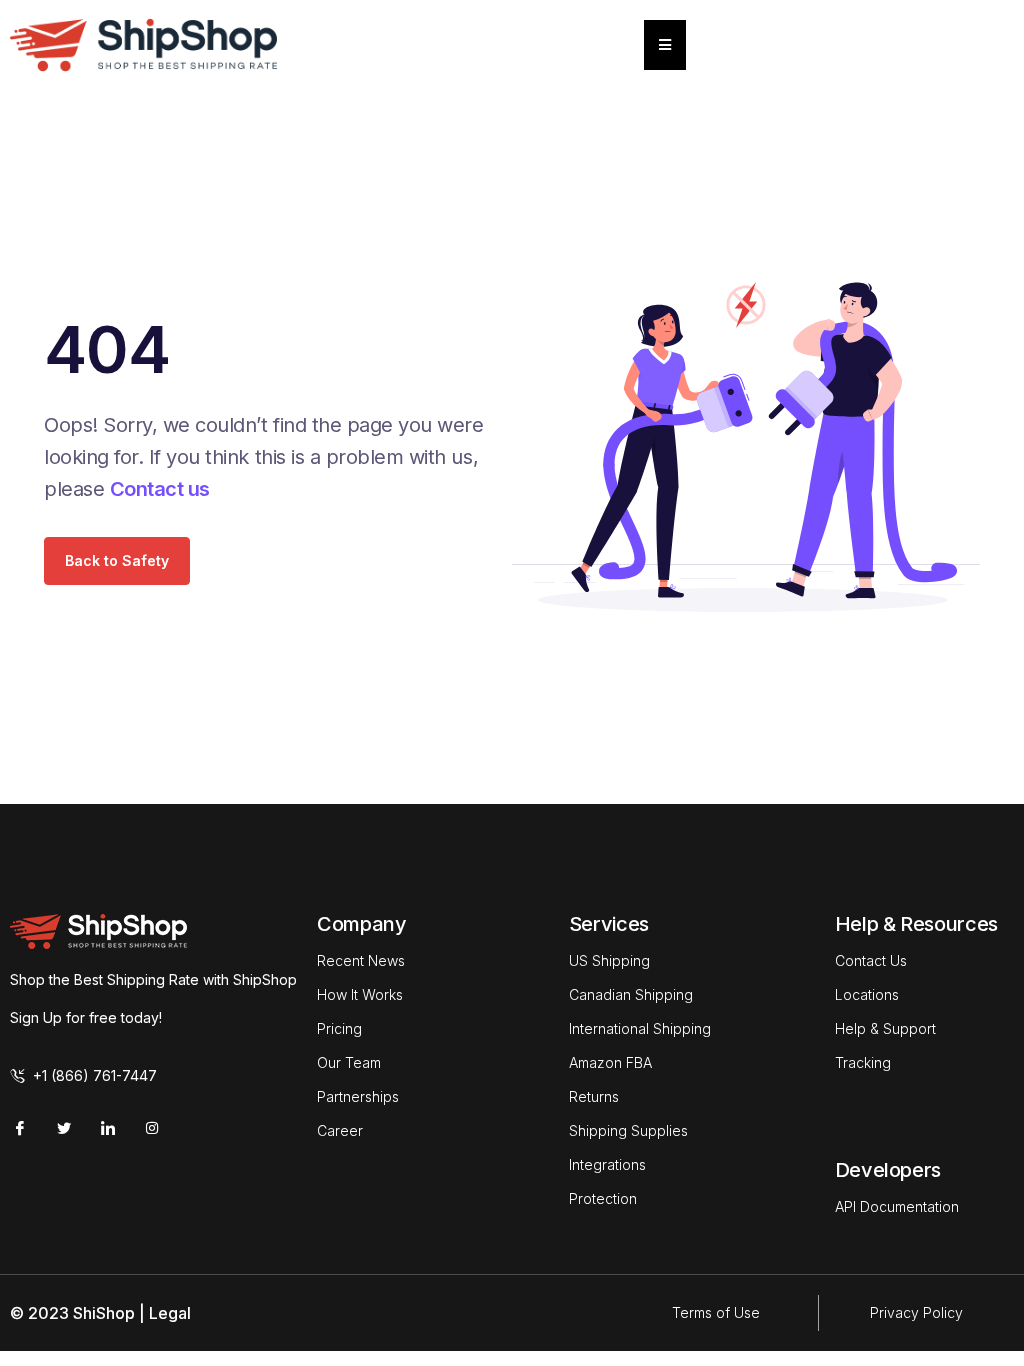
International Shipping (640, 1028)
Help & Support (885, 1028)
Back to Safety (117, 560)
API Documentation (897, 1206)
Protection (603, 1198)
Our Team (349, 1062)
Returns (594, 1096)
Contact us (160, 489)
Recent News (361, 960)
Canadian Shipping (631, 994)
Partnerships (358, 1096)
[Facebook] (20, 1128)
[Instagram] (152, 1128)
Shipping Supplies (628, 1130)
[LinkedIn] (108, 1128)
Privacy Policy (916, 1312)
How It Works (360, 994)
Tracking (863, 1062)
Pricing (339, 1028)
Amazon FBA (610, 1062)
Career (340, 1130)
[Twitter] (64, 1128)
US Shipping (609, 960)
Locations (867, 994)
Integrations (607, 1164)
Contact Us (871, 960)
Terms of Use (716, 1312)
